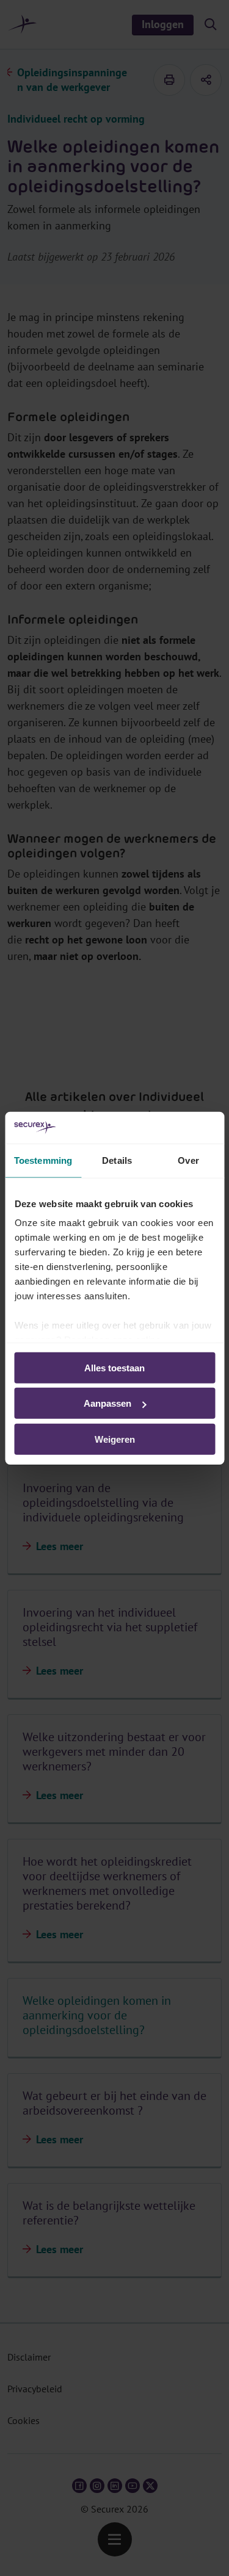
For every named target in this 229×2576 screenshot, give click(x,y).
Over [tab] (188, 1160)
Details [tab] (117, 1160)
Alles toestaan (114, 1368)
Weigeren (115, 1439)
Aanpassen (107, 1403)
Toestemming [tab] (43, 1160)
